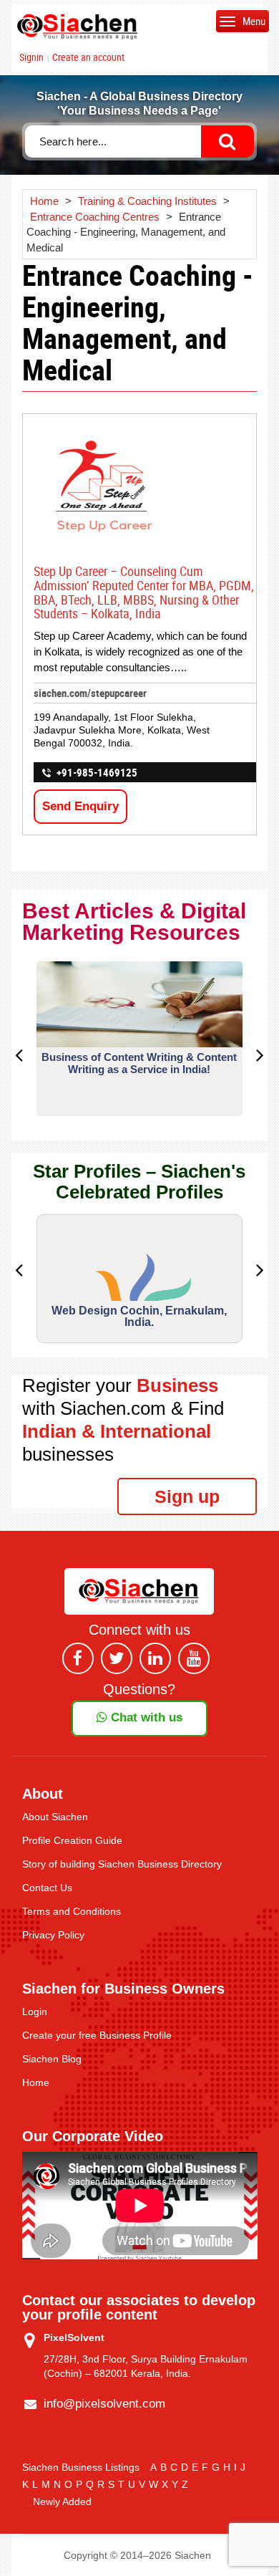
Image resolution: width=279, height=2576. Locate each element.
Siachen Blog (52, 2059)
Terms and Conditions (72, 1911)
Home (36, 2082)
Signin (31, 57)
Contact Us (47, 1888)
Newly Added (62, 2501)
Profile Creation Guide (72, 1840)
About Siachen (55, 1817)
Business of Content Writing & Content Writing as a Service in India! (139, 1063)
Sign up (187, 1496)
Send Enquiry (80, 806)
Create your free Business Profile (97, 2035)
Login (35, 2012)
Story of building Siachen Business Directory (122, 1864)
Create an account (88, 57)
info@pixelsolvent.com (104, 2404)
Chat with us (145, 1717)
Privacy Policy (53, 1935)
